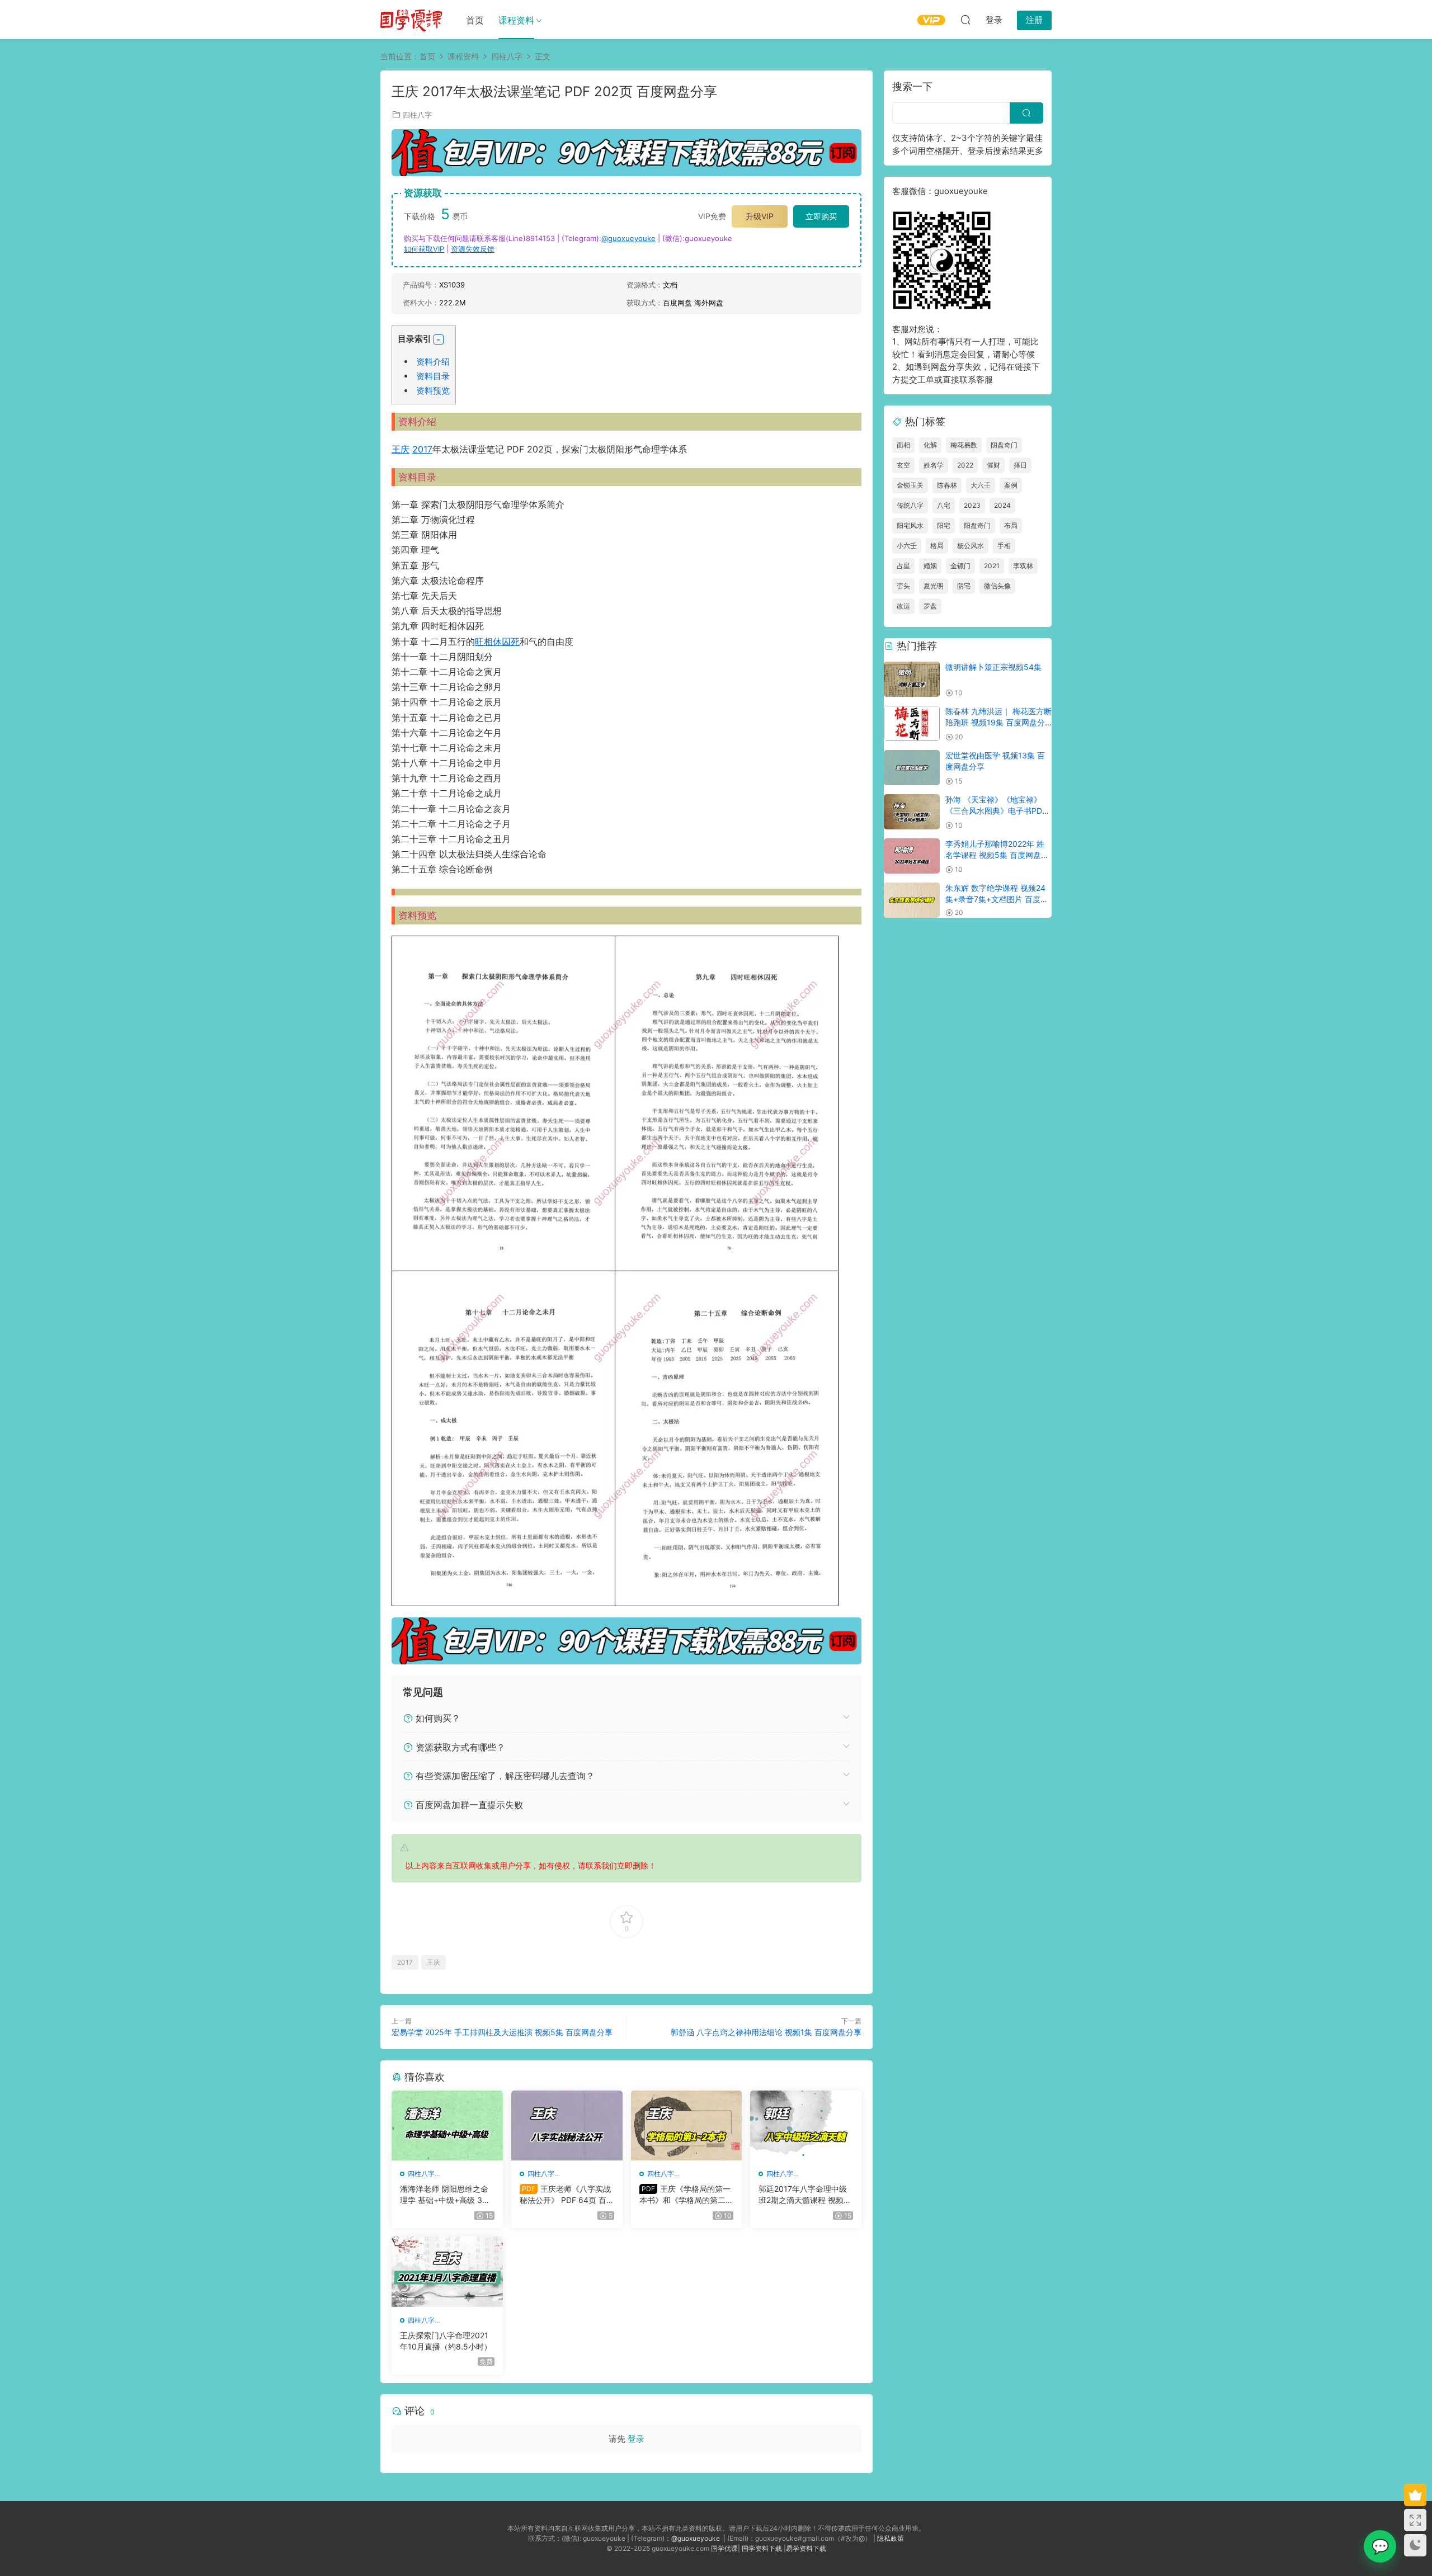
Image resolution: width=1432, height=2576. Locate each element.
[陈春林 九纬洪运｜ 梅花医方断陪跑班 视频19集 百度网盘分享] (912, 723)
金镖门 (960, 566)
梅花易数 (964, 445)
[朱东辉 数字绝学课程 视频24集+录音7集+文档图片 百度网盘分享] (912, 900)
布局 (1011, 525)
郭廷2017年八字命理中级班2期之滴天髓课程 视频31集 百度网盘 (805, 2195)
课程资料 (516, 20)
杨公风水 (971, 546)
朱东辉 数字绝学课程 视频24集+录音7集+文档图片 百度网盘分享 (997, 899)
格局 (937, 546)
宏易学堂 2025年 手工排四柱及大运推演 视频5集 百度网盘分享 (502, 2032)
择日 (1020, 465)
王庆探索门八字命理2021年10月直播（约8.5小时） (446, 2341)
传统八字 (910, 505)
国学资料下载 (762, 2548)
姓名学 (934, 465)
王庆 (401, 449)
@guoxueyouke (628, 238)
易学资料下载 (806, 2548)
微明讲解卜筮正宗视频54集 (993, 667)
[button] (439, 339)
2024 (1002, 505)
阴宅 (964, 586)
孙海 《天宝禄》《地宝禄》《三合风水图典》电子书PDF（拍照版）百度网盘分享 (996, 810)
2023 (972, 505)
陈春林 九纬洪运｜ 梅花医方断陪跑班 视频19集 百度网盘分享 (998, 722)
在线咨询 (1380, 2546)
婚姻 (930, 566)
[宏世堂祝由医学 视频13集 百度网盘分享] (912, 768)
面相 (903, 445)
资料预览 (433, 391)
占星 (903, 566)
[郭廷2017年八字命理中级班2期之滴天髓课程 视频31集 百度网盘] (806, 2126)
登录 (636, 2439)
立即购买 (821, 216)
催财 (993, 465)
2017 (422, 449)
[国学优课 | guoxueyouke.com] (411, 20)
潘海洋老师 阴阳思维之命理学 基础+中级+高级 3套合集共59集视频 (445, 2195)
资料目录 (433, 376)
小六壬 (907, 546)
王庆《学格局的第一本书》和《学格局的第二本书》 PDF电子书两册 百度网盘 (686, 2195)
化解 (930, 445)
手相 (1004, 546)
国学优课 (724, 2548)
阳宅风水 (910, 525)
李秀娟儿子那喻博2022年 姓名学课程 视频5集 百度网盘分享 (997, 855)
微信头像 (997, 586)
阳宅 (944, 525)
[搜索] (965, 20)
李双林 (1023, 566)
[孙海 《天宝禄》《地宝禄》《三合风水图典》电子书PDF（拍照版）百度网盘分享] (912, 812)
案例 (1011, 485)
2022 (965, 465)
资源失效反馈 (473, 249)
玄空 (903, 465)
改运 (903, 606)
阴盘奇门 (1004, 445)
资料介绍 (433, 362)
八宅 (944, 505)
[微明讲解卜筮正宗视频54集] (912, 679)
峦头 (903, 586)
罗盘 (930, 606)
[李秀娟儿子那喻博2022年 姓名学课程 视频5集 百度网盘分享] (912, 856)
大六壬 (981, 485)
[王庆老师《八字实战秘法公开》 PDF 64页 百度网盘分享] (567, 2126)
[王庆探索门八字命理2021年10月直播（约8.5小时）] (447, 2272)
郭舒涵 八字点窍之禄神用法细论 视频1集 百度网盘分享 (766, 2032)
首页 (475, 20)
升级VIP (760, 216)
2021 (992, 566)
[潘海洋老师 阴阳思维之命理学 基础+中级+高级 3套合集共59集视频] (447, 2126)
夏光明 (934, 586)
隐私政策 (891, 2538)
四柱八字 (417, 115)
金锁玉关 (910, 485)
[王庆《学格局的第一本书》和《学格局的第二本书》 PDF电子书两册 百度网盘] (687, 2126)
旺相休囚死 (497, 641)
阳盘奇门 (977, 525)
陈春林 (947, 485)
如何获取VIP (424, 249)
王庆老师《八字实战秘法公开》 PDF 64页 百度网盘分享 (565, 2195)
